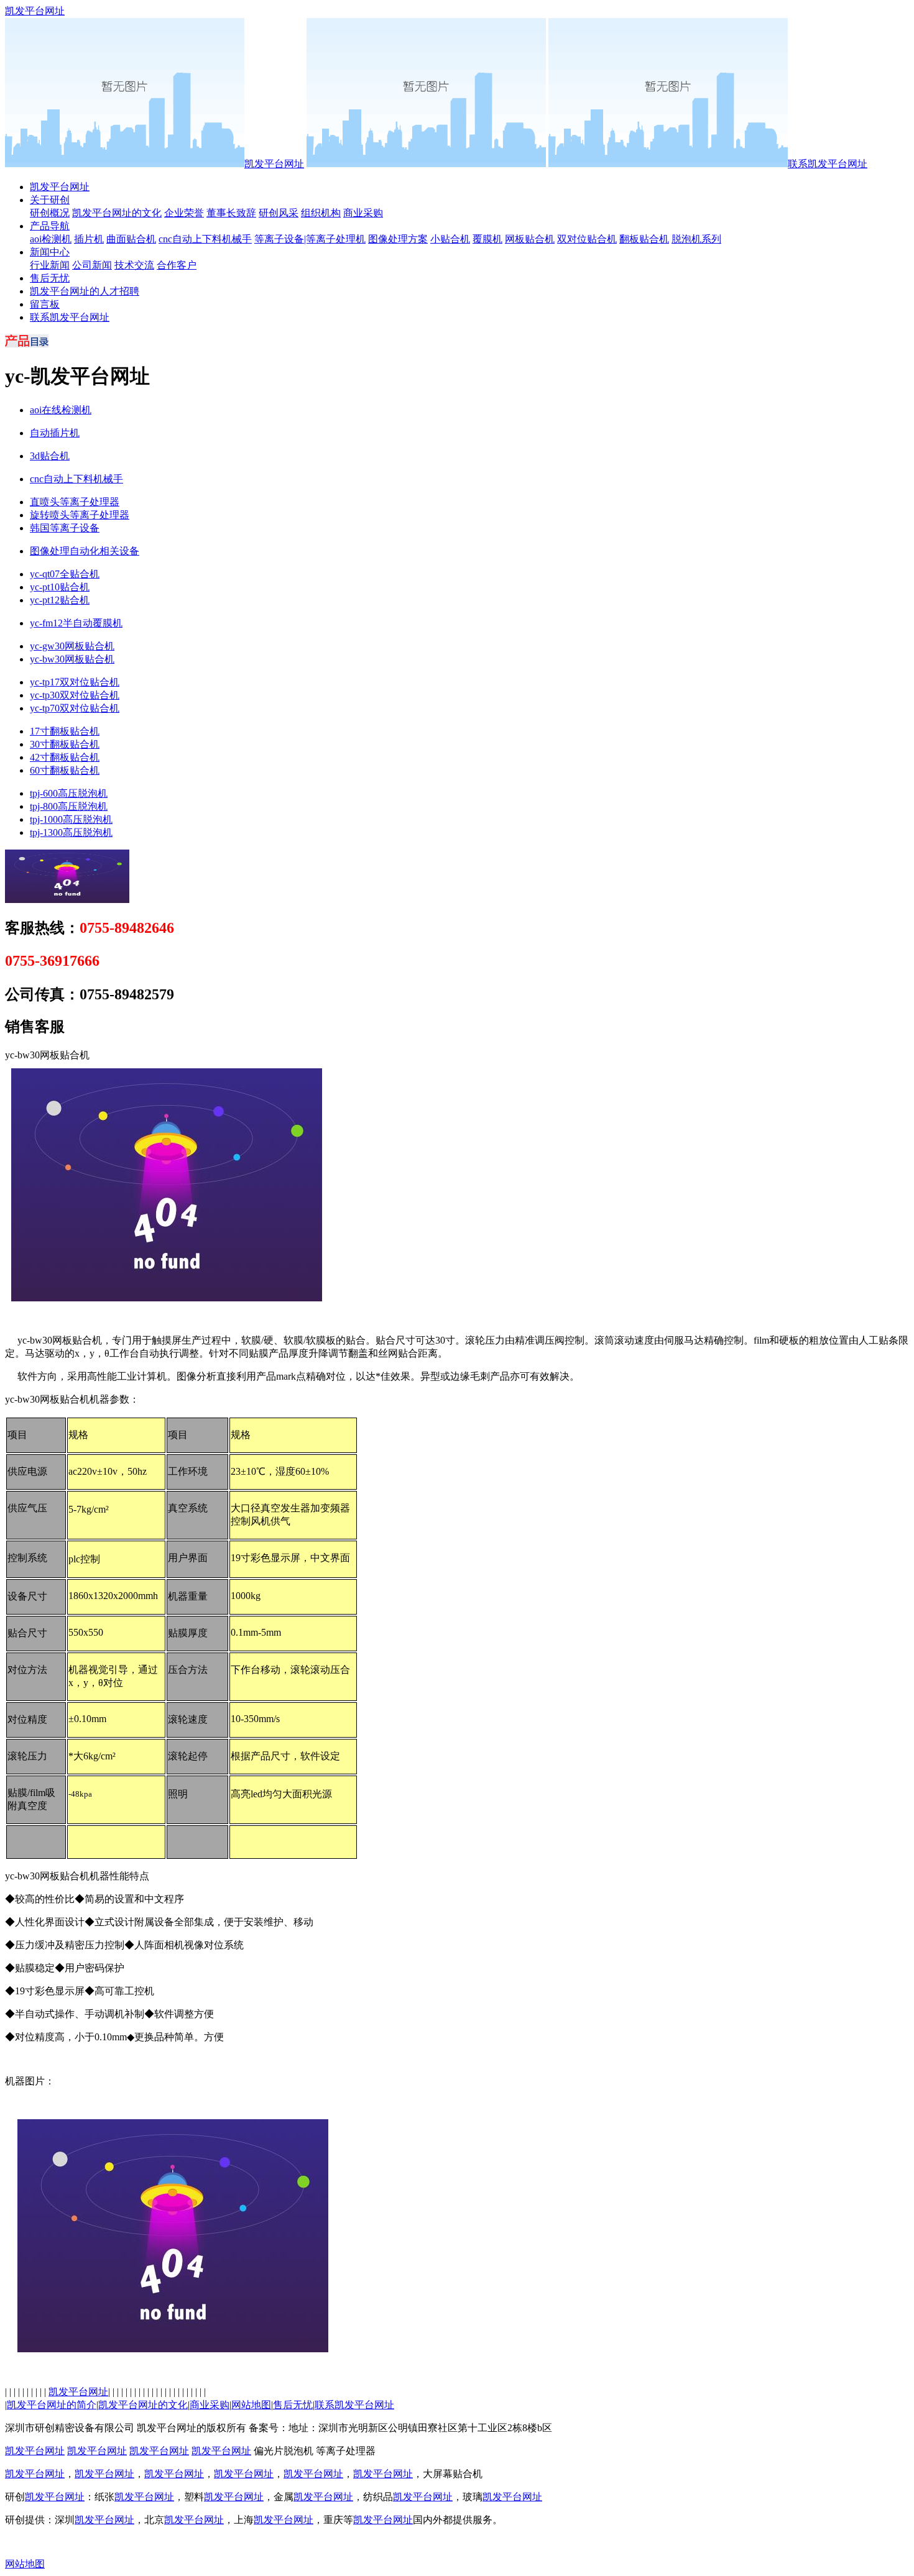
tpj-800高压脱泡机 (69, 806)
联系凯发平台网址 (828, 164)
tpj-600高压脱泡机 (69, 793)
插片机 (89, 239)
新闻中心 (50, 252)
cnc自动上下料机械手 (205, 239)
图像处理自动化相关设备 (85, 551)
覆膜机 (487, 239)
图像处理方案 (398, 239)
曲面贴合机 (131, 239)
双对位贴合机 (587, 239)
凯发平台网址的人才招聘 (85, 291)
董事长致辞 (231, 213)
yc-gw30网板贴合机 (72, 646)
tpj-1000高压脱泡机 (71, 819)
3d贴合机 (50, 456)
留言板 (45, 304)
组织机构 (321, 213)
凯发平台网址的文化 (117, 213)
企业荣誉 (184, 213)
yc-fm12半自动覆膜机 (76, 623)
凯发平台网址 (35, 11)
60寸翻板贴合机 (65, 770)
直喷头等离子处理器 (75, 502)
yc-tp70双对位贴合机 (75, 708)
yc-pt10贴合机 (60, 587)
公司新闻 (92, 265)
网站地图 (251, 2405)
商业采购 (363, 213)
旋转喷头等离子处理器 (80, 515)
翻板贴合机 (644, 239)
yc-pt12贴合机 (60, 600)
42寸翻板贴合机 (65, 757)
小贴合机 (450, 239)
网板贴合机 (530, 239)
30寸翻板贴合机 (65, 744)
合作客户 (177, 265)
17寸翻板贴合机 (65, 731)
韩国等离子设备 (65, 528)
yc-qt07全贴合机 (65, 574)
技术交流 (134, 265)
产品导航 (50, 226)
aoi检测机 (51, 239)
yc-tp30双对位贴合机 (75, 695)
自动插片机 (55, 433)
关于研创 (50, 200)
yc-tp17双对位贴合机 (75, 682)
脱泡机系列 (696, 239)
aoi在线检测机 (61, 410)
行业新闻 (50, 265)
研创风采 (279, 213)
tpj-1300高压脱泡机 (71, 832)
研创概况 (50, 213)
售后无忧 (50, 278)
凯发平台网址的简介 (52, 2405)
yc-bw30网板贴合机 (72, 659)
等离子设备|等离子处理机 (310, 239)
